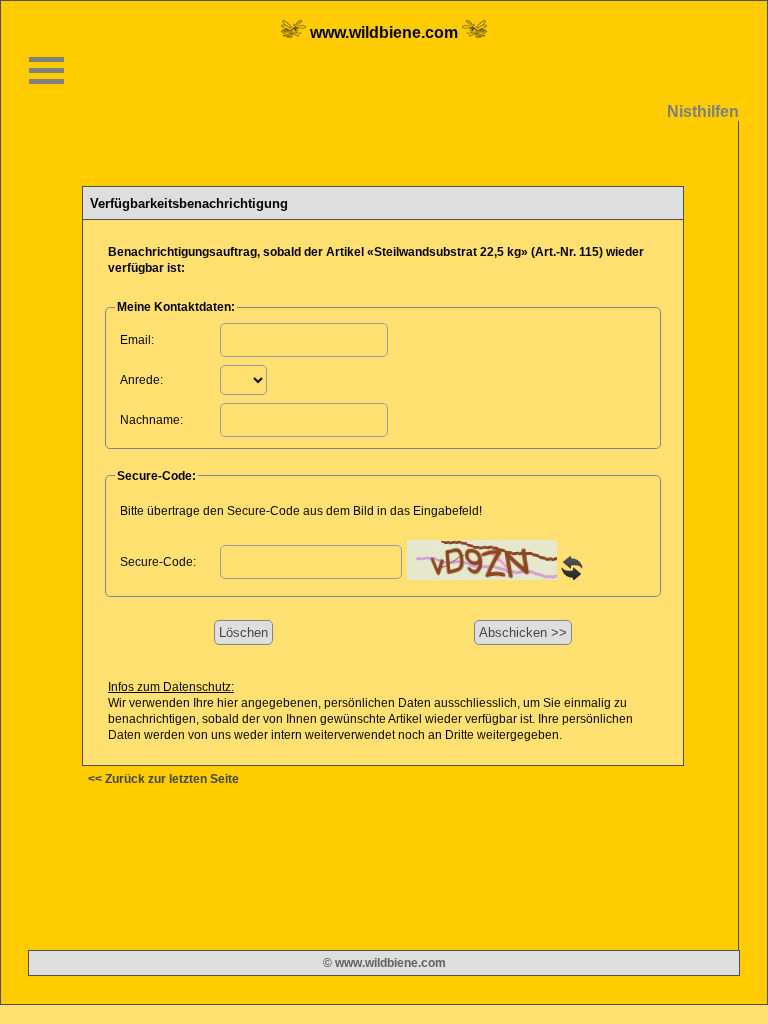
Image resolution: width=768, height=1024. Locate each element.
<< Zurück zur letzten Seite (163, 779)
